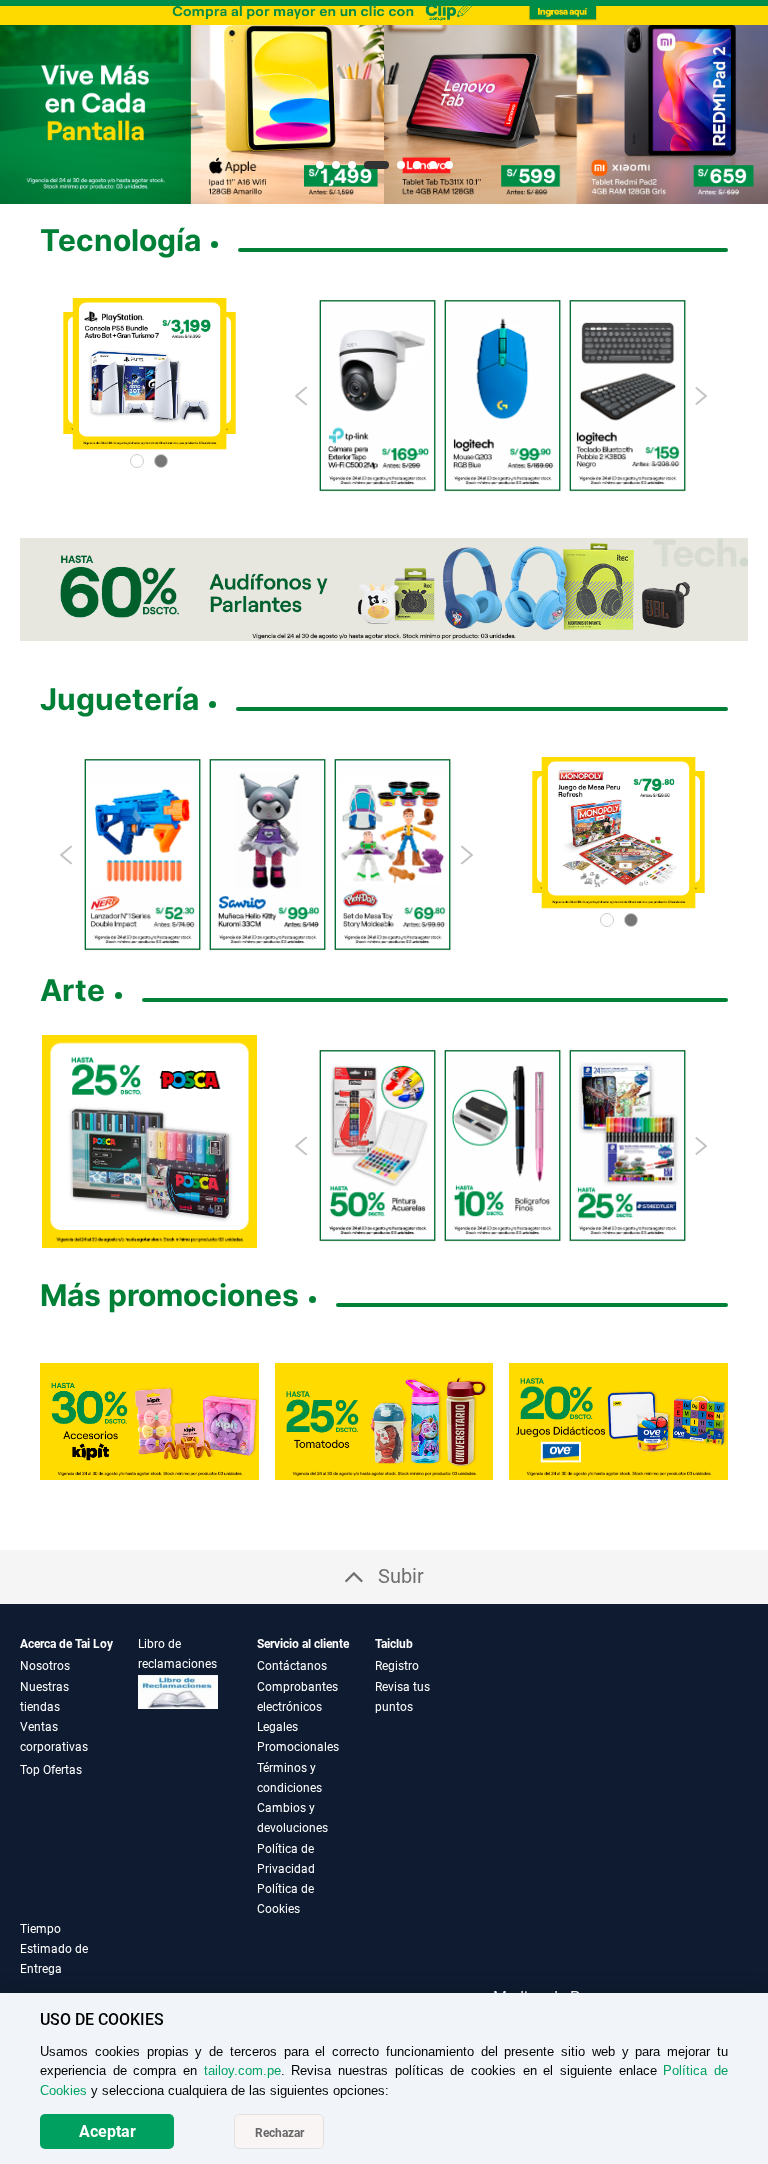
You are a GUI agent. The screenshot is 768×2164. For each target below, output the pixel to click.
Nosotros (45, 1666)
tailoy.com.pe (242, 2070)
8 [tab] (449, 165)
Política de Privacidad (286, 1859)
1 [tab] (320, 165)
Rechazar (279, 2133)
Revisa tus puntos (402, 1697)
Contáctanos (292, 1666)
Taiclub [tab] (394, 1644)
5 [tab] (401, 165)
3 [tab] (352, 165)
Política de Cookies (285, 1899)
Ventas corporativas (54, 1737)
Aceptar (107, 2131)
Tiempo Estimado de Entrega (54, 1949)
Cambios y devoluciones (292, 1818)
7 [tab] (433, 165)
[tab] (79, 1960)
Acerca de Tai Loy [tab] (66, 1644)
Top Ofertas (51, 1770)
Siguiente (745, 105)
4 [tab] (376, 165)
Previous (302, 396)
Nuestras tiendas (44, 1697)
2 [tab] (336, 165)
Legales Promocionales (298, 1737)
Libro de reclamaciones (177, 1654)
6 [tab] (417, 165)
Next (700, 396)
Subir (401, 1576)
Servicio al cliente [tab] (303, 1644)
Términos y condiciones (289, 1778)
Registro (397, 1666)
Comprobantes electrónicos (297, 1697)
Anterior (23, 105)
